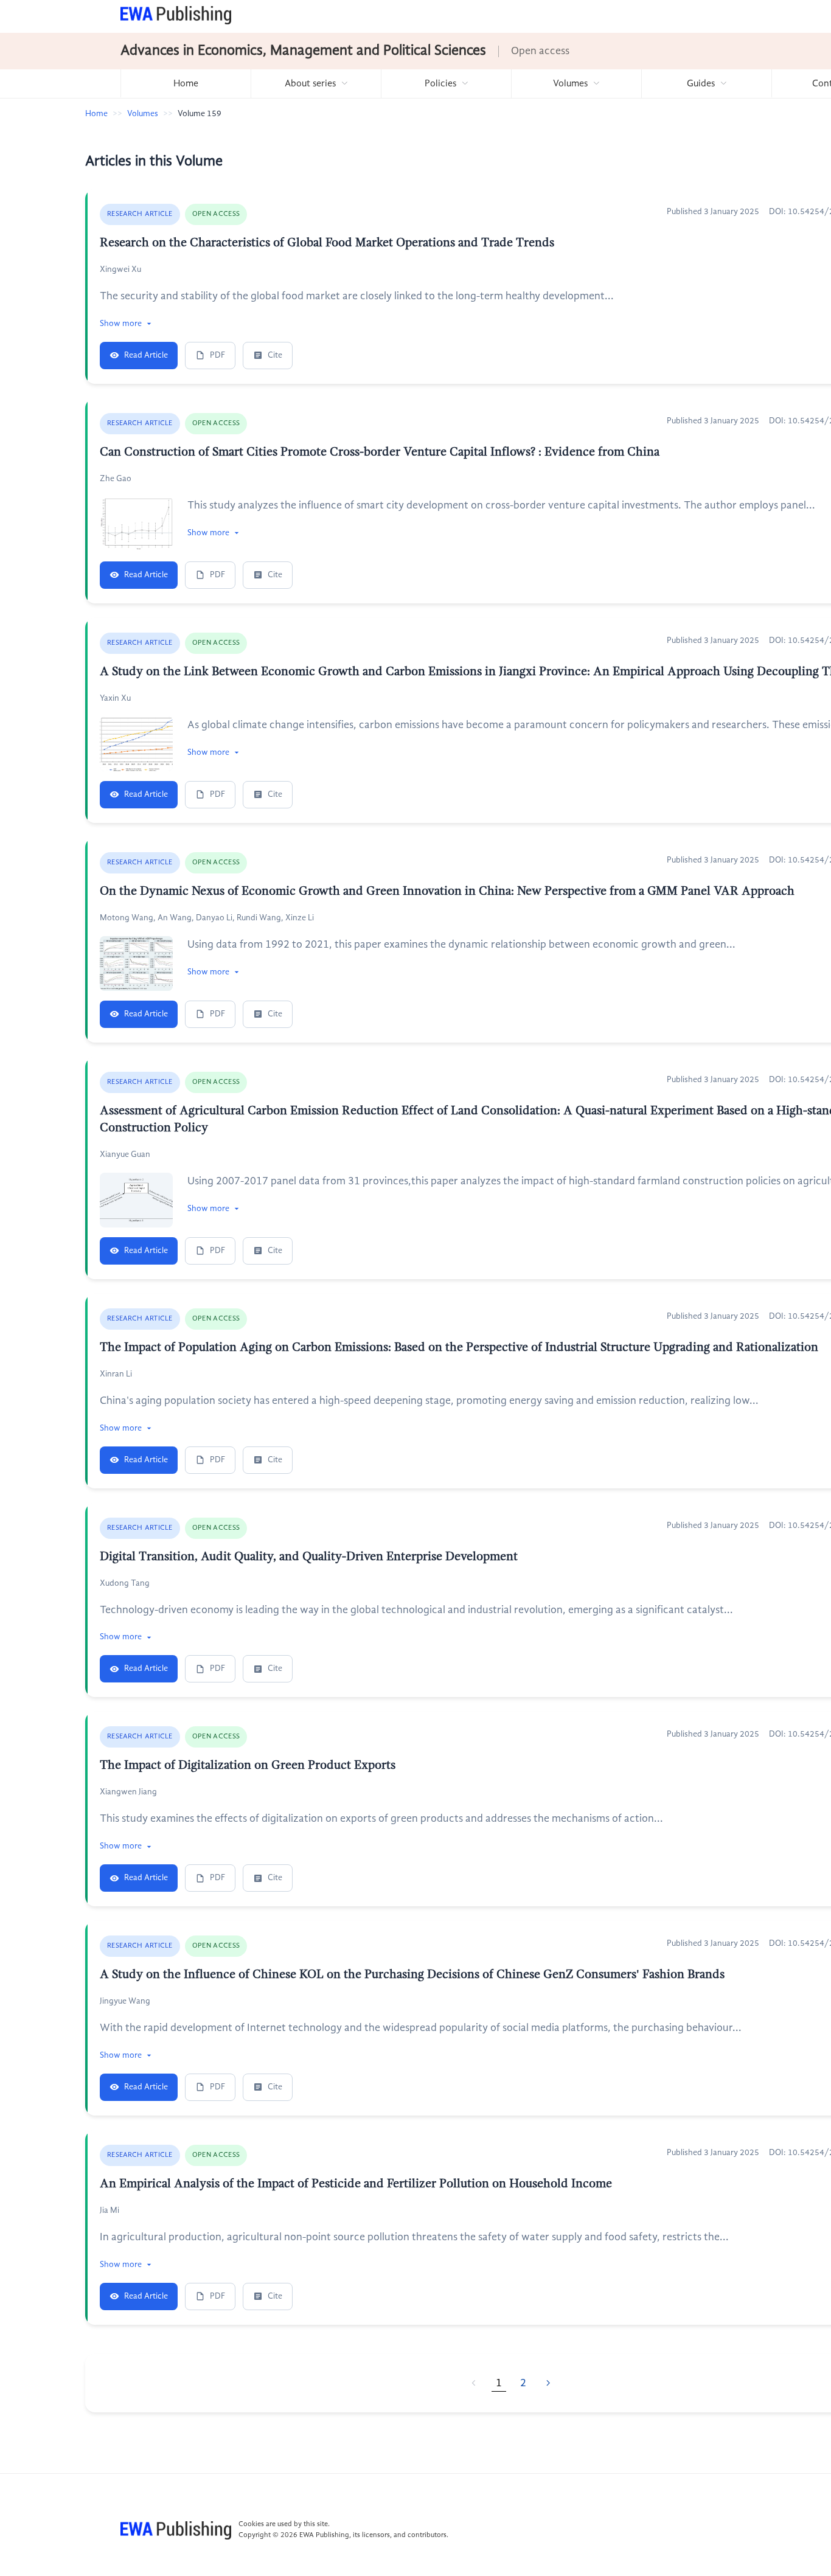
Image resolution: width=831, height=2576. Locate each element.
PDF (217, 355)
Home (186, 84)
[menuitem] (186, 84)
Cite (275, 355)
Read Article (146, 355)
